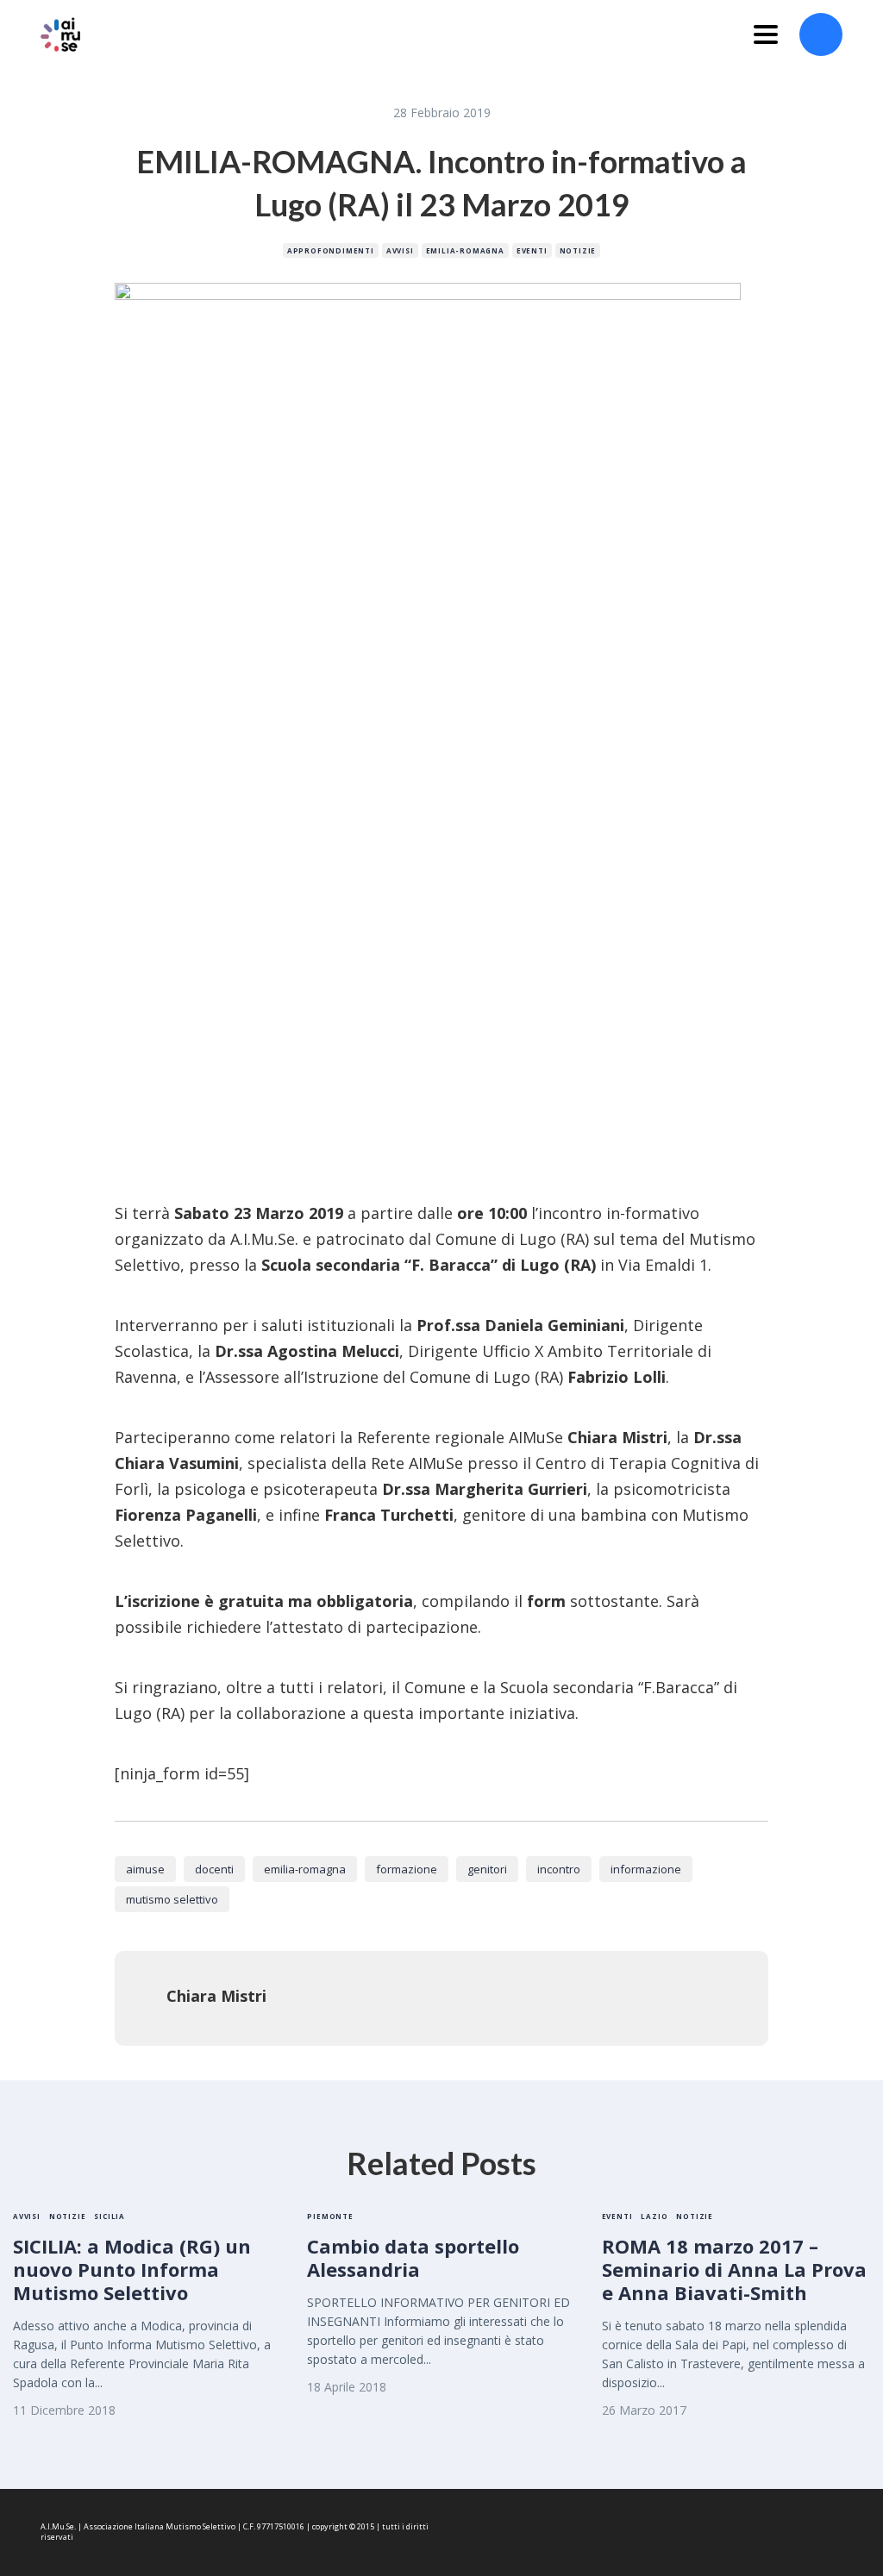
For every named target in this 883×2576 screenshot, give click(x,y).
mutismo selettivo (172, 1899)
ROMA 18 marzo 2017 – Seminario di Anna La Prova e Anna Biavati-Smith (734, 2269)
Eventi (532, 250)
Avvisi (400, 250)
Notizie (578, 250)
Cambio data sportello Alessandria (413, 2257)
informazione (646, 1869)
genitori (487, 1869)
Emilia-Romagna (465, 250)
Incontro (559, 1869)
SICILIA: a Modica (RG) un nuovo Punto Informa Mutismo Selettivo (132, 2269)
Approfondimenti (331, 250)
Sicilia (110, 2216)
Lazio (654, 2216)
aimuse (145, 1869)
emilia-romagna (305, 1869)
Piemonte (330, 2216)
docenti (214, 1869)
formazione (407, 1869)
